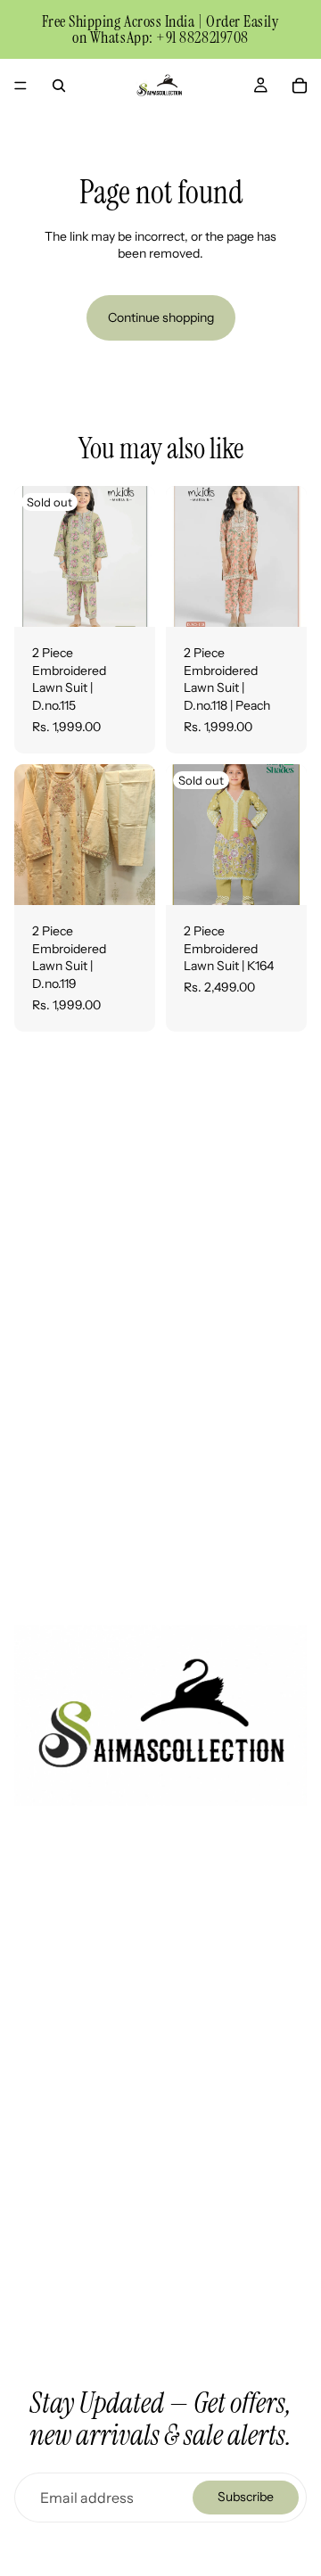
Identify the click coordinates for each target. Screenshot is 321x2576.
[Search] (59, 86)
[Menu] (21, 86)
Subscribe (246, 2497)
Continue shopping (161, 317)
